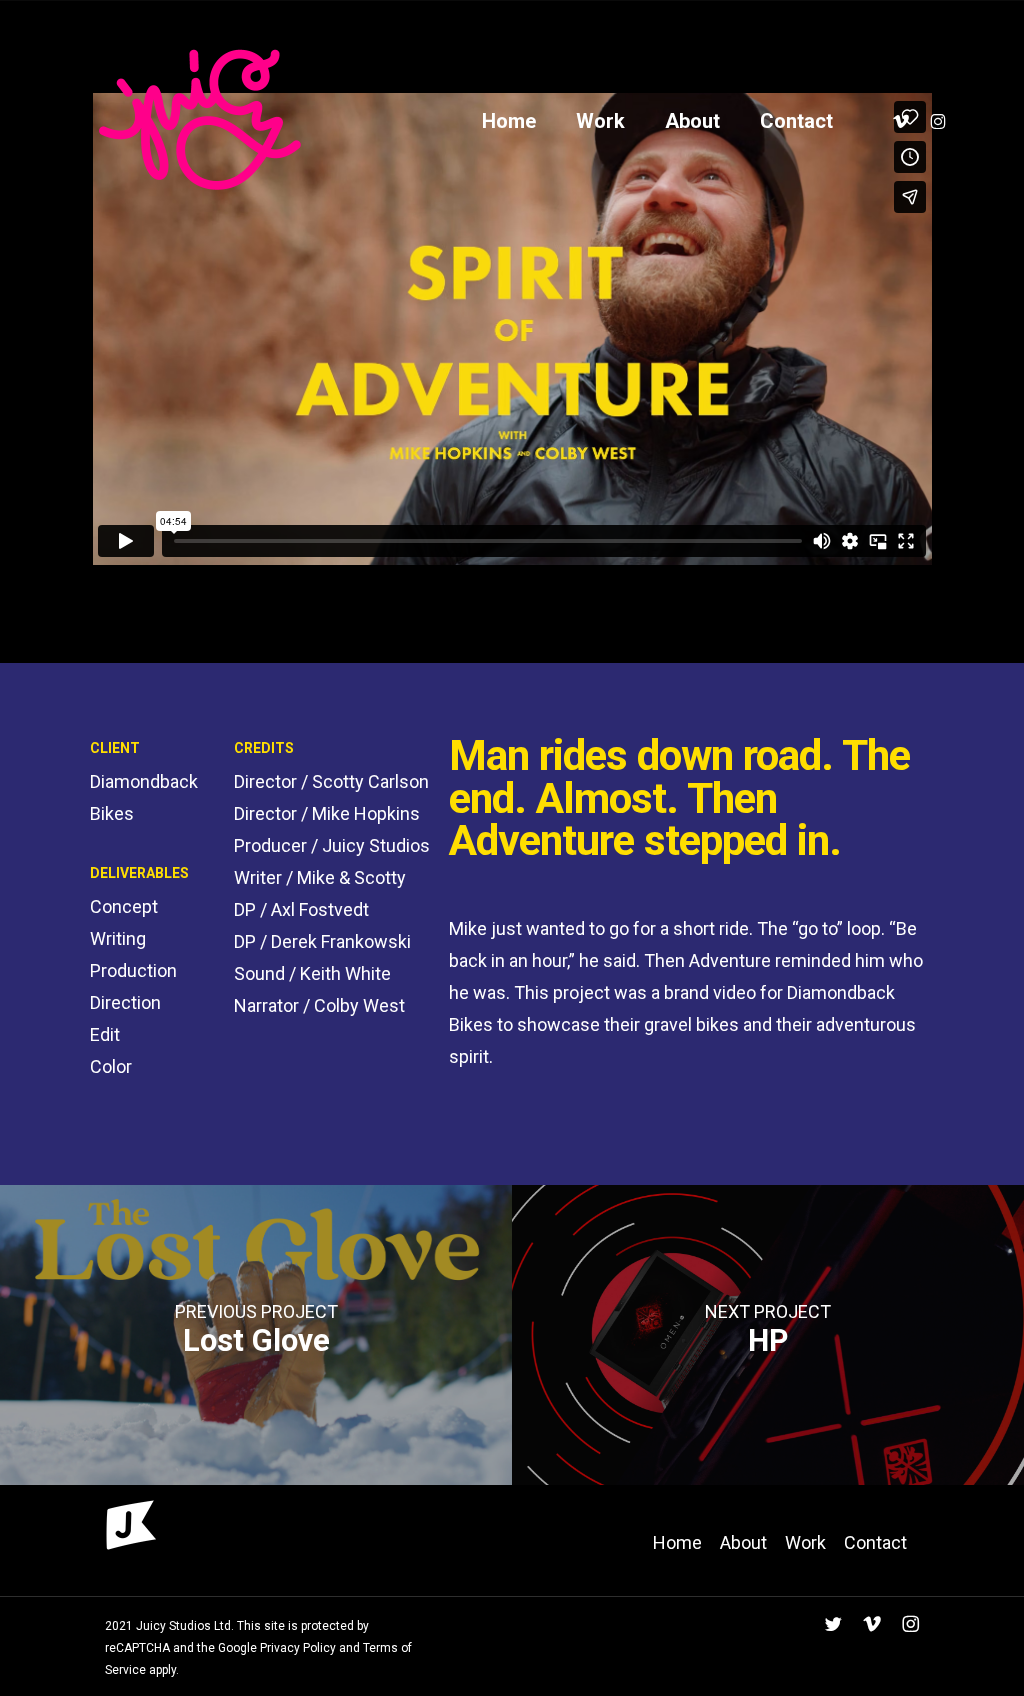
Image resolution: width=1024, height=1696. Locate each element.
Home (677, 1542)
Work (805, 1542)
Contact (875, 1542)
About (743, 1542)
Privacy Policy (296, 1648)
